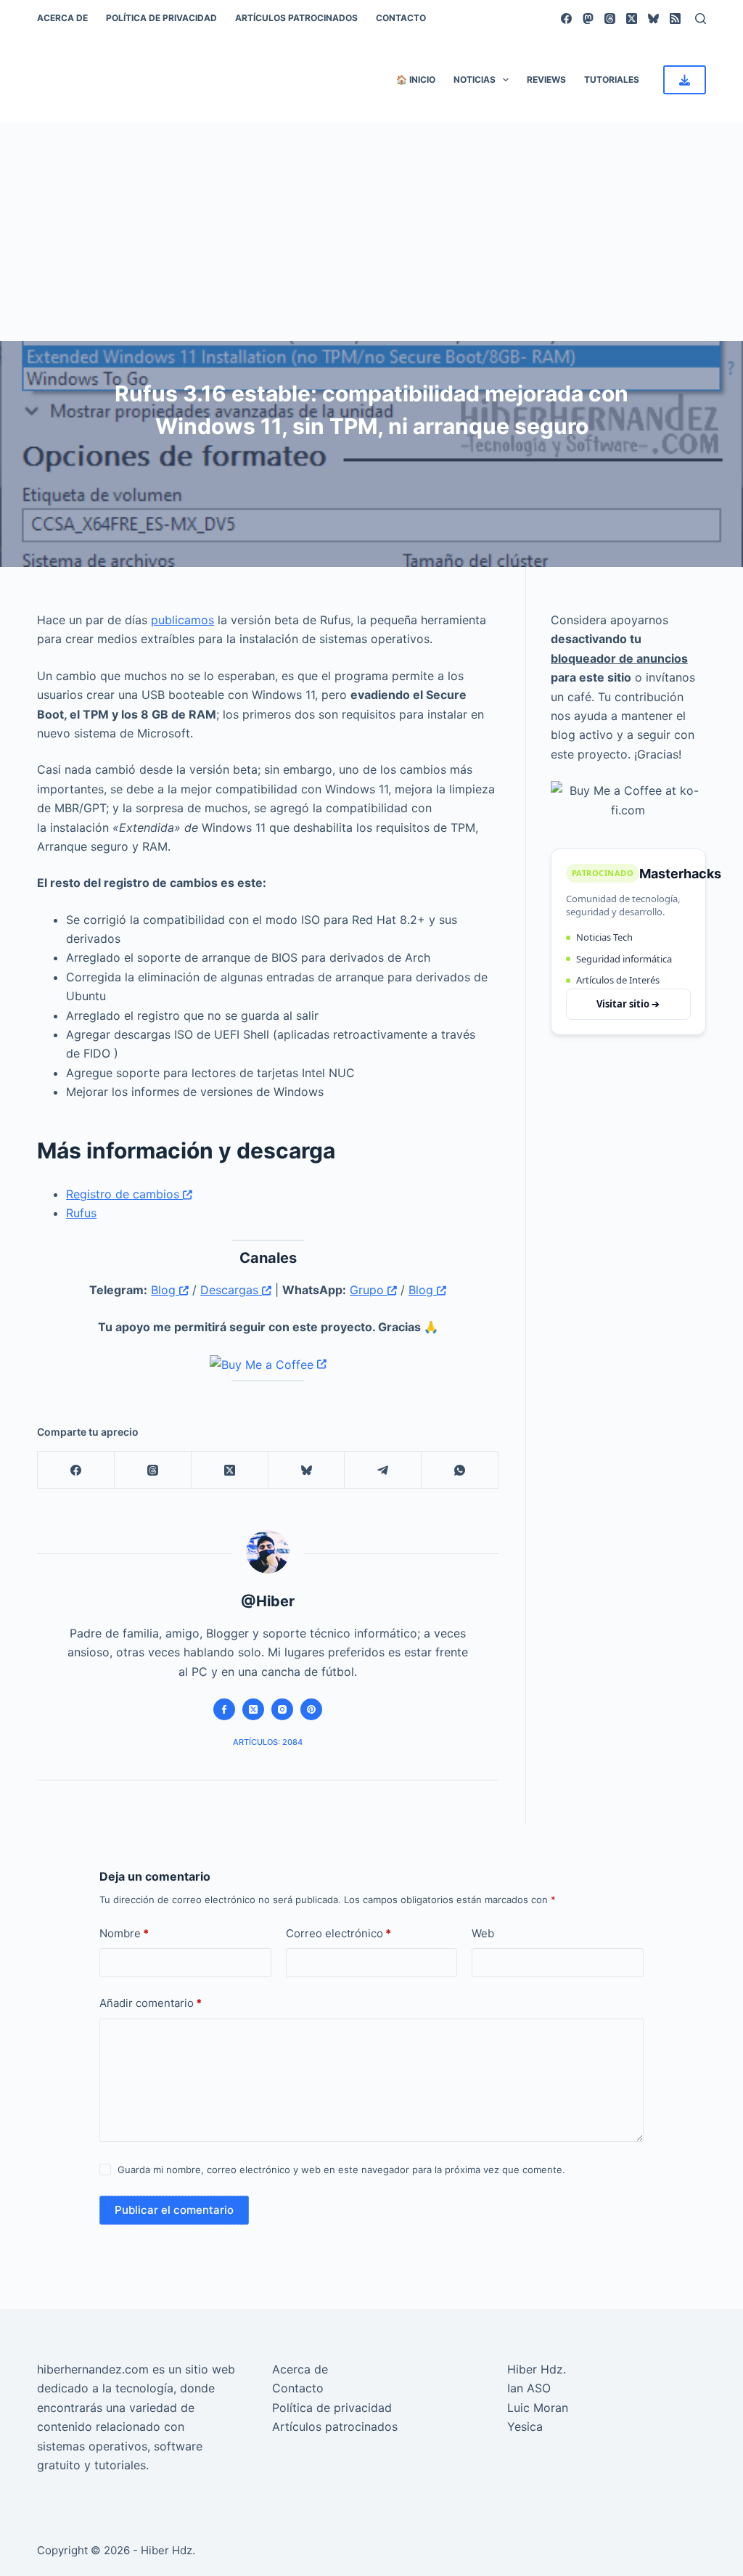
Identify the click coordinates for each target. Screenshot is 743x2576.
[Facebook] (566, 19)
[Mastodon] (588, 19)
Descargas (231, 1290)
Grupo (369, 1290)
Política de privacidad (161, 18)
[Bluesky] (653, 19)
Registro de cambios (124, 1194)
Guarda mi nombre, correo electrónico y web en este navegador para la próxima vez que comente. (341, 2170)
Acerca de (62, 18)
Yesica (525, 2426)
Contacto (401, 18)
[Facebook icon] (224, 1709)
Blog (165, 1290)
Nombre (124, 1933)
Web (483, 1933)
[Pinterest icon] (311, 1709)
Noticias (475, 79)
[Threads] (610, 19)
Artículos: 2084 (268, 1742)
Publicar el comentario (174, 2210)
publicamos (182, 620)
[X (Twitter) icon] (253, 1709)
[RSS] (675, 19)
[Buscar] (701, 19)
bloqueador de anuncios (619, 658)
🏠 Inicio (416, 79)
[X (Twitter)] (632, 19)
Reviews (546, 79)
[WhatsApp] (460, 1470)
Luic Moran (538, 2408)
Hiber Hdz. (537, 2369)
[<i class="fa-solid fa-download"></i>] (685, 80)
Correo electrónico (338, 1933)
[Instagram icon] (282, 1709)
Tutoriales (612, 79)
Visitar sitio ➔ (628, 1004)
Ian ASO (529, 2388)
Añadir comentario (151, 2003)
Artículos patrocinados (296, 18)
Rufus (81, 1213)
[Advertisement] (371, 232)
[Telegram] (383, 1470)
